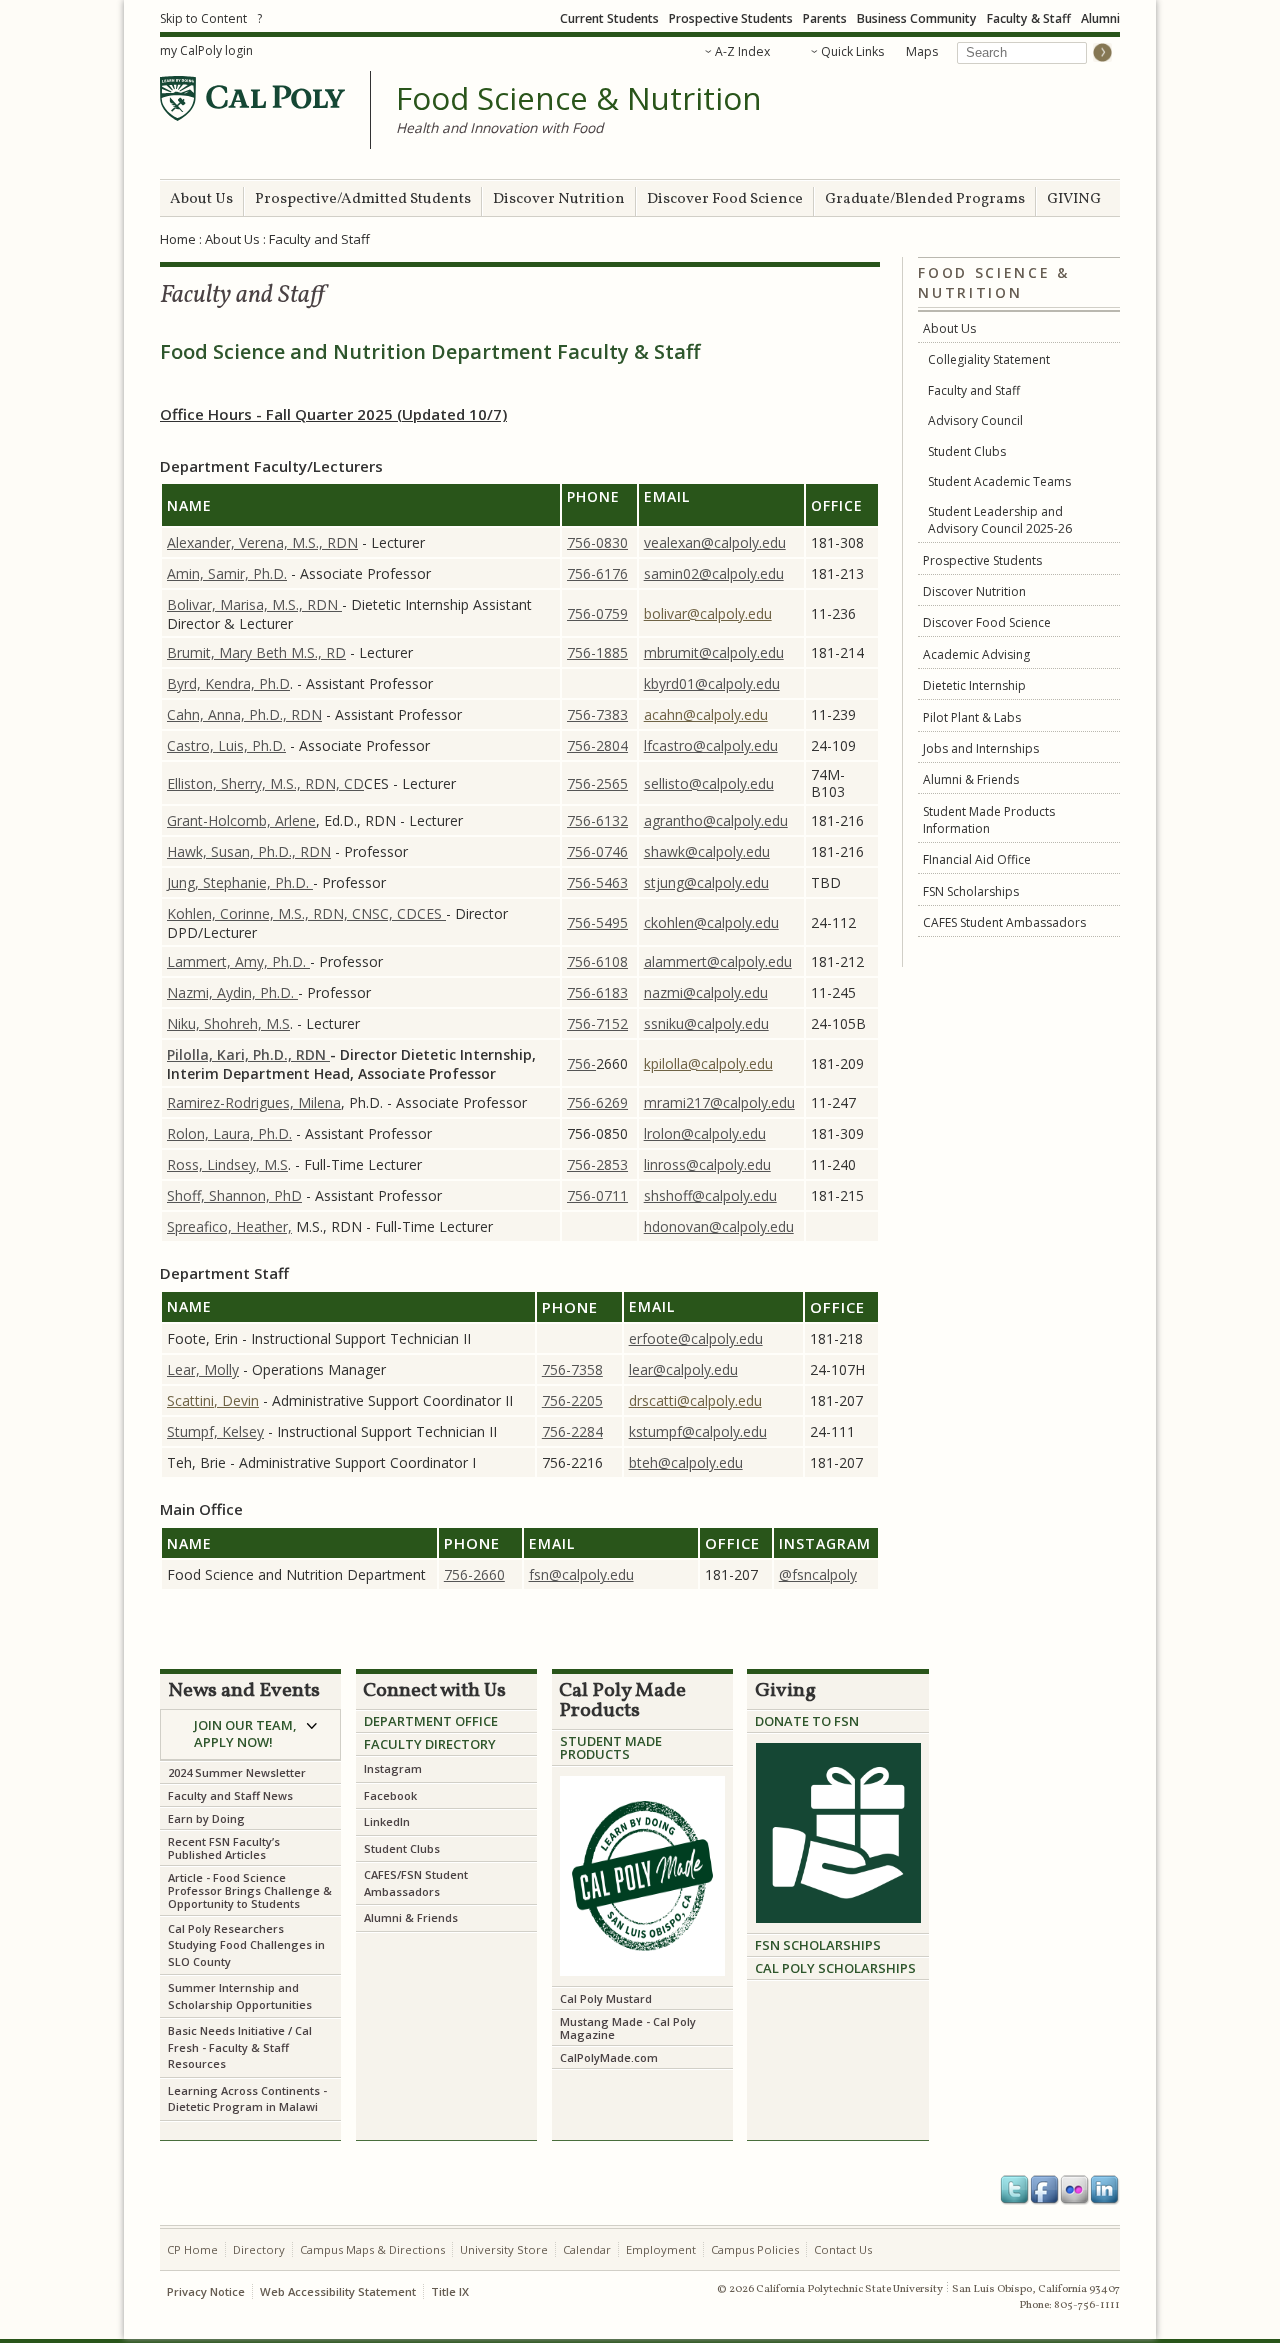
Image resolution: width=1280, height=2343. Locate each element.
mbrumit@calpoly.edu (714, 652)
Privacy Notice (206, 2291)
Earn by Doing (206, 1818)
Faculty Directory (430, 1744)
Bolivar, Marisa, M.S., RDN (254, 604)
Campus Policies (755, 2249)
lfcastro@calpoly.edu (711, 745)
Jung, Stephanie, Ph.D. (240, 882)
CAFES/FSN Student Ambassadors (416, 1883)
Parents (825, 18)
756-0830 (597, 542)
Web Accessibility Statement (338, 2291)
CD (354, 783)
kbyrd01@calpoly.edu (712, 683)
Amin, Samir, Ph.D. (227, 573)
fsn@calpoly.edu (581, 1574)
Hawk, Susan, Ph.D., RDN (249, 851)
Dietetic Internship (974, 685)
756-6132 (597, 820)
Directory (259, 2249)
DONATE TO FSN (807, 1721)
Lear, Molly (203, 1369)
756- (581, 1063)
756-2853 (597, 1164)
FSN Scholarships (971, 891)
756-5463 (597, 882)
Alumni (1100, 18)
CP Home (192, 2249)
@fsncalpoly (818, 1574)
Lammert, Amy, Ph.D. (238, 961)
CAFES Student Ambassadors (1004, 922)
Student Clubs (967, 451)
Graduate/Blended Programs (925, 199)
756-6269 (597, 1102)
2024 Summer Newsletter (237, 1772)
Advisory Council (975, 420)
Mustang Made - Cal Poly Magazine (628, 2028)
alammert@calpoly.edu (718, 961)
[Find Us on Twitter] (1015, 2190)
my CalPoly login (206, 50)
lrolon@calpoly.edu (705, 1133)
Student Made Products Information (989, 820)
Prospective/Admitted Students (363, 199)
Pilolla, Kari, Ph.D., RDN (248, 1054)
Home (178, 239)
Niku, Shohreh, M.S (228, 1023)
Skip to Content (203, 18)
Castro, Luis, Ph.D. (226, 745)
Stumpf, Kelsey (215, 1431)
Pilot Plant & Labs (972, 717)
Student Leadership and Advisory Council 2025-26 (1000, 520)
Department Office (431, 1721)
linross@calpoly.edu (707, 1164)
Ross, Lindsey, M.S (227, 1164)
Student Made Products (611, 1747)
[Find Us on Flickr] (1075, 2190)
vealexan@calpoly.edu (715, 542)
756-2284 (572, 1431)
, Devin (236, 1400)
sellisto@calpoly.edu (709, 783)
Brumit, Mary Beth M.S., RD (256, 652)
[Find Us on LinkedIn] (1105, 2190)
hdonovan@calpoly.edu (719, 1226)
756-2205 (572, 1400)
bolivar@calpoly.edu (708, 613)
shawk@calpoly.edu (707, 851)
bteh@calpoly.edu (686, 1462)
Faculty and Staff (974, 390)
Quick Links (852, 51)
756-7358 (572, 1369)
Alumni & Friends (971, 779)
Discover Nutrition (559, 199)
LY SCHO (827, 1968)
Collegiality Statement (989, 359)
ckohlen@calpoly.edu (711, 922)
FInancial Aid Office (977, 859)
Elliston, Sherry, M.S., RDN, (255, 783)
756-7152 (597, 1023)
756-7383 (597, 714)
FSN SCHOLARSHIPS (818, 1945)
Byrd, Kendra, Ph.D (228, 683)
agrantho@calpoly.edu (716, 820)
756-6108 (597, 961)
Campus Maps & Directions (372, 2249)
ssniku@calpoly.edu (706, 1023)
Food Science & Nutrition (579, 99)
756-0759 (597, 613)
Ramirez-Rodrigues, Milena (254, 1102)
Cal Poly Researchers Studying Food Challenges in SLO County (246, 1945)
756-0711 (597, 1195)
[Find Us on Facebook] (1045, 2190)
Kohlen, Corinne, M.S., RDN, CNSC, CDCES (306, 913)
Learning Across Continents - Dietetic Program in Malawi (247, 2099)
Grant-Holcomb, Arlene (241, 820)
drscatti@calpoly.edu (695, 1400)
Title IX (450, 2291)
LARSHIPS (885, 1968)
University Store (504, 2249)
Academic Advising (976, 654)
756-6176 (597, 573)
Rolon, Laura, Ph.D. (229, 1133)
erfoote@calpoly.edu (696, 1338)
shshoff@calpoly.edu (710, 1195)
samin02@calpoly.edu (714, 573)
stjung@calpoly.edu (706, 882)
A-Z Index (742, 51)
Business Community (917, 18)
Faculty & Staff (1029, 18)
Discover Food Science (725, 199)
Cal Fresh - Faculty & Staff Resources (240, 2047)
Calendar (587, 2249)
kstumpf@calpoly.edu (698, 1431)
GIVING (1074, 199)
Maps (922, 51)
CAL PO (777, 1968)
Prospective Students (731, 18)
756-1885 (597, 652)
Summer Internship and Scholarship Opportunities (240, 1996)
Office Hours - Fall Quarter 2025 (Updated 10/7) (333, 414)
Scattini (190, 1400)
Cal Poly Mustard (606, 1998)
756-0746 (597, 851)
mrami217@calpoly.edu (719, 1102)
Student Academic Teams (999, 481)
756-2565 (597, 783)
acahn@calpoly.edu (706, 714)
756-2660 (474, 1574)
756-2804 (597, 745)
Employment (661, 2249)
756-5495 (597, 922)
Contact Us (843, 2249)
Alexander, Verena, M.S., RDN (262, 542)
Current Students (609, 18)
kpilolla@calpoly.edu (708, 1063)
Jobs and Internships (981, 748)
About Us (201, 199)
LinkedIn (387, 1821)
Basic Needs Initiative (226, 2030)
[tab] (250, 1734)
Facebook (392, 1795)
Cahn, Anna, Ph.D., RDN (244, 714)
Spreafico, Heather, (229, 1226)
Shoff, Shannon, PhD (234, 1195)
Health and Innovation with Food (499, 127)
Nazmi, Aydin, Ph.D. (232, 992)
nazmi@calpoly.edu (706, 992)
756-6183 (597, 992)
